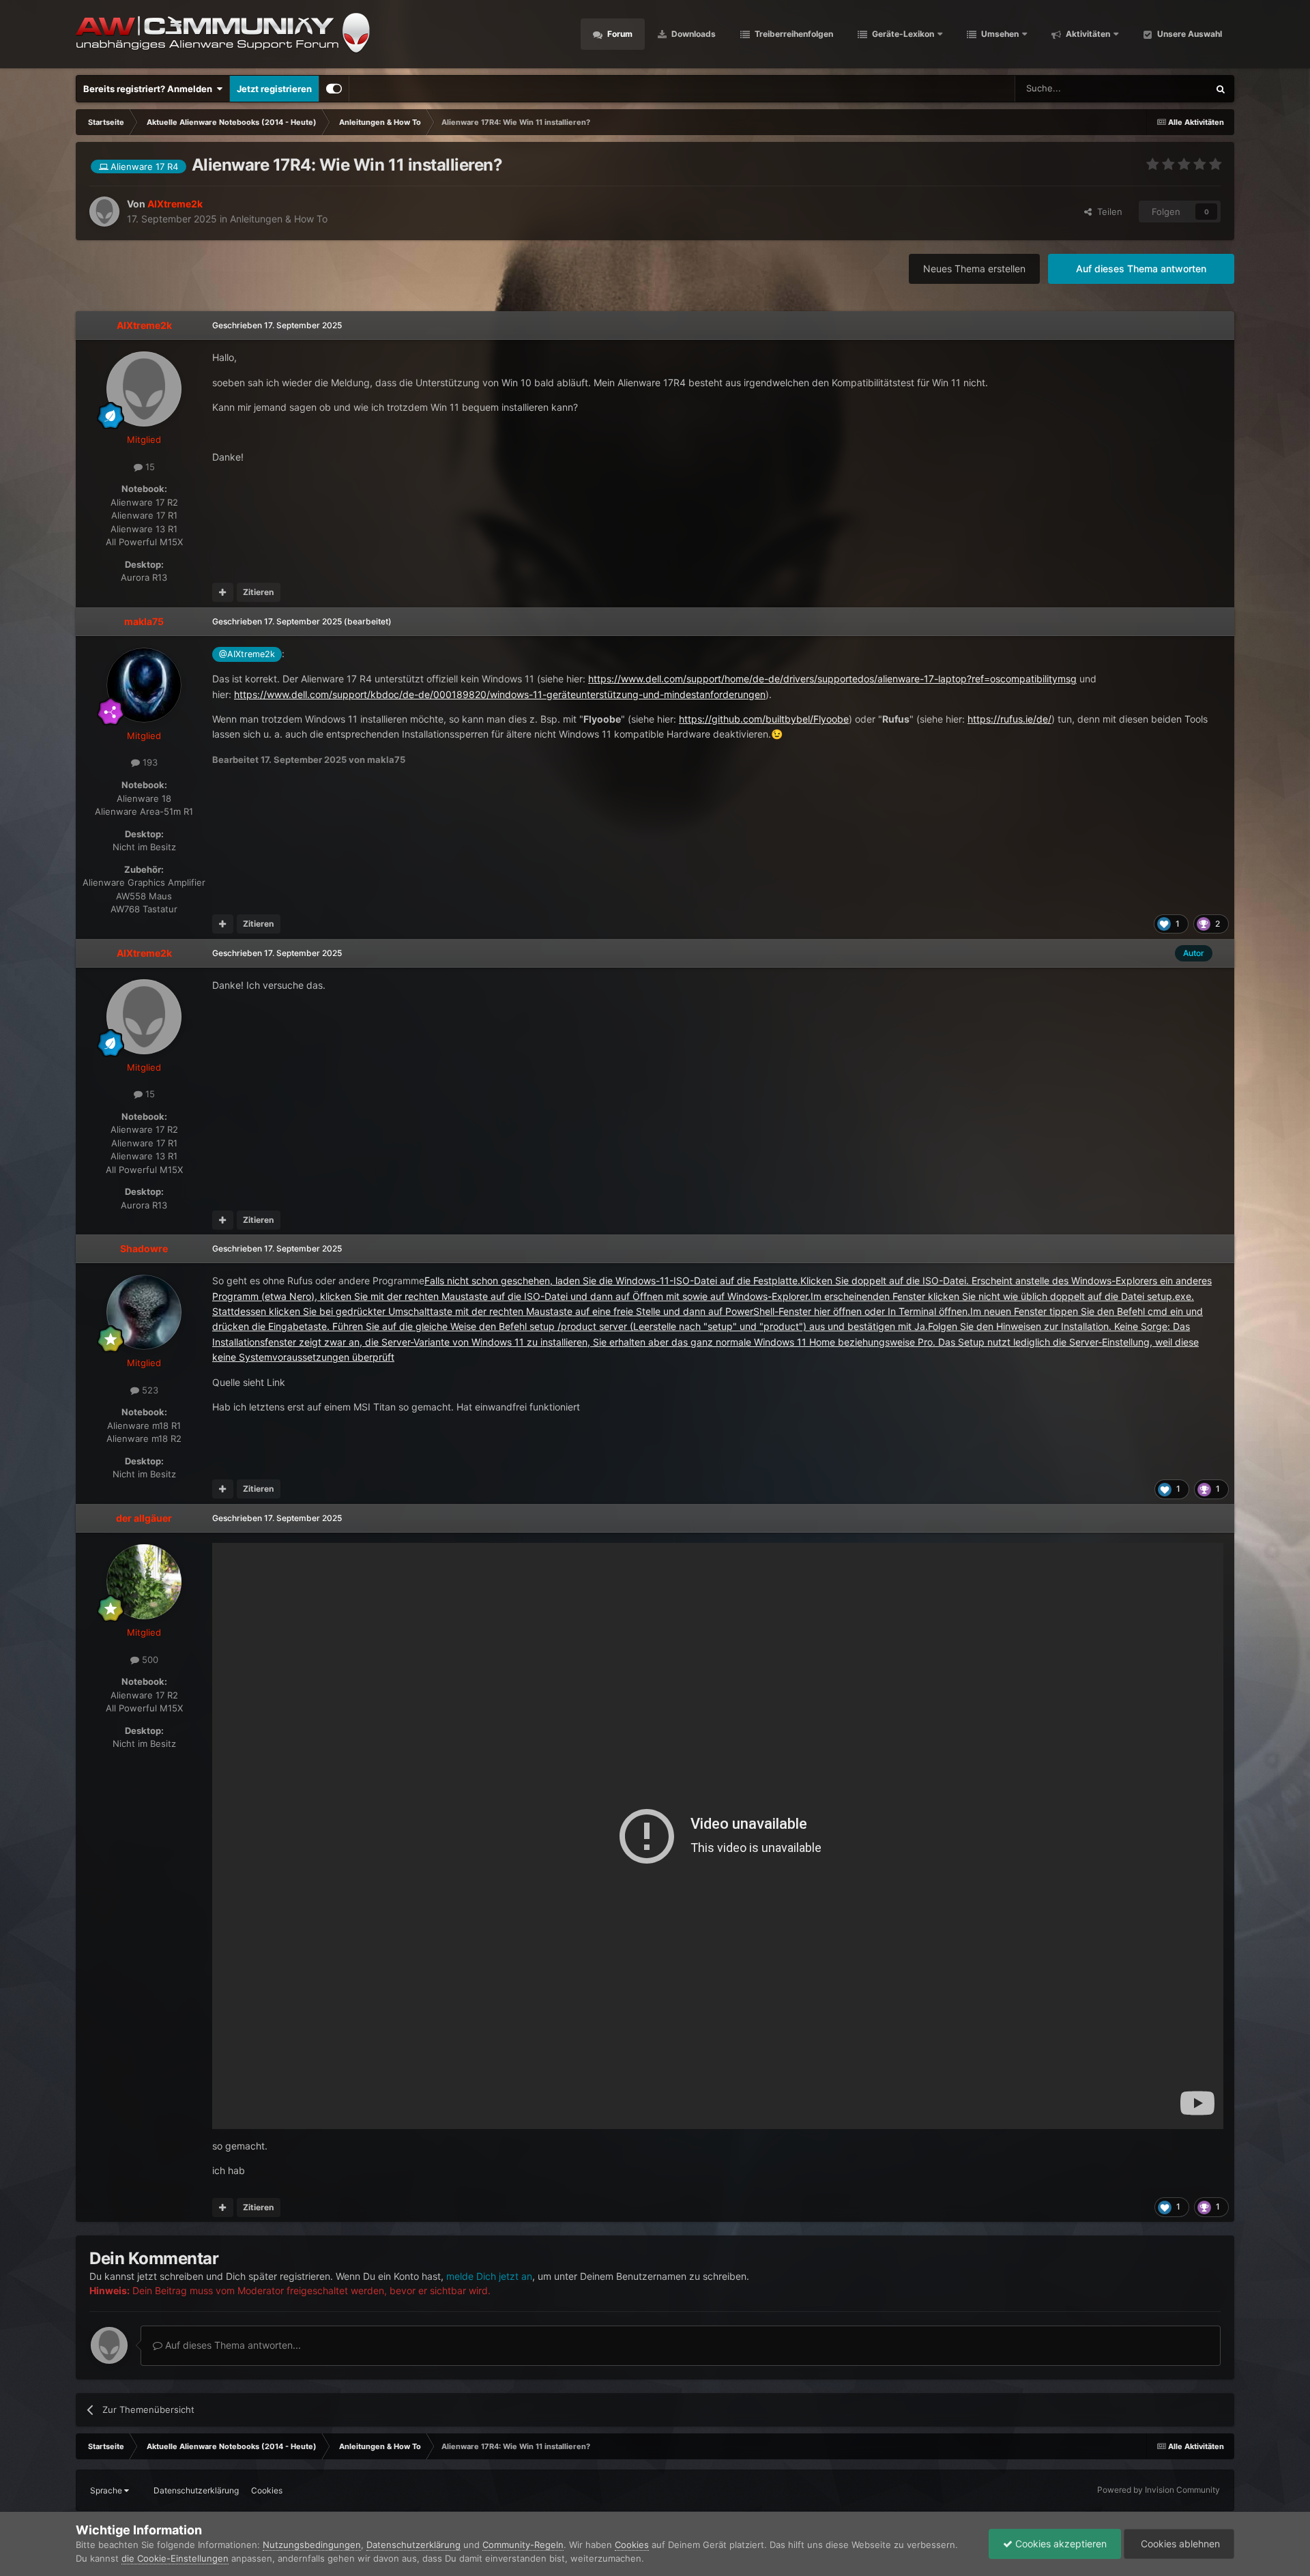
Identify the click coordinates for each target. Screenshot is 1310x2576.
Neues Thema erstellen (974, 269)
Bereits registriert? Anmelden (150, 89)
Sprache (107, 2490)
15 (149, 467)
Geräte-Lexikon (903, 34)
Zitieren (258, 592)
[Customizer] (334, 89)
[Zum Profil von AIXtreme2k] (104, 212)
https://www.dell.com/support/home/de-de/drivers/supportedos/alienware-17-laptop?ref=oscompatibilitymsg (832, 679)
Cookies (267, 2490)
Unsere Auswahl (1189, 34)
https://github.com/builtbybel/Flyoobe (764, 719)
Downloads (693, 34)
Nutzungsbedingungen (312, 2545)
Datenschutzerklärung (196, 2490)
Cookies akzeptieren (1060, 2544)
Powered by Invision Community (1159, 2490)
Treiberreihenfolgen (793, 34)
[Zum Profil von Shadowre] (144, 1312)
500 (149, 1660)
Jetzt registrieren (274, 89)
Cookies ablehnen (1179, 2544)
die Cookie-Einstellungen (175, 2558)
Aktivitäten (1087, 34)
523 (149, 1390)
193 (149, 762)
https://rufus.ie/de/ (1009, 719)
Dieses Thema (1162, 88)
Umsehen (999, 34)
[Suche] (1221, 89)
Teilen (1107, 212)
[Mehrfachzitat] (223, 592)
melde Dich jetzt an (489, 2276)
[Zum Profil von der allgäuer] (144, 1582)
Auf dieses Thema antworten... (232, 2345)
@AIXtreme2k (247, 654)
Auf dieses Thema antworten (1141, 269)
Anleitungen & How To (279, 219)
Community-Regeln (523, 2545)
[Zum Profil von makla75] (144, 685)
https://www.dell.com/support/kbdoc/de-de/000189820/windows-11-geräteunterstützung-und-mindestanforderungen (500, 694)
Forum (619, 34)
